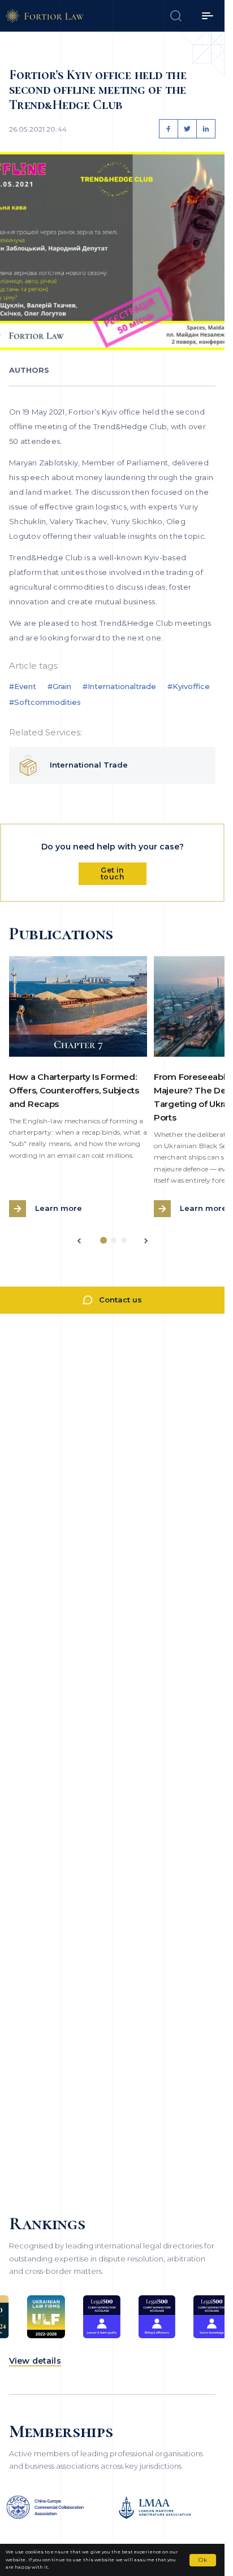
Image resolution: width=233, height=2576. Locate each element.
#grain (59, 686)
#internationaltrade (119, 686)
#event (23, 686)
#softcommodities (45, 702)
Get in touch (112, 873)
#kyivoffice (189, 686)
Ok (203, 2560)
